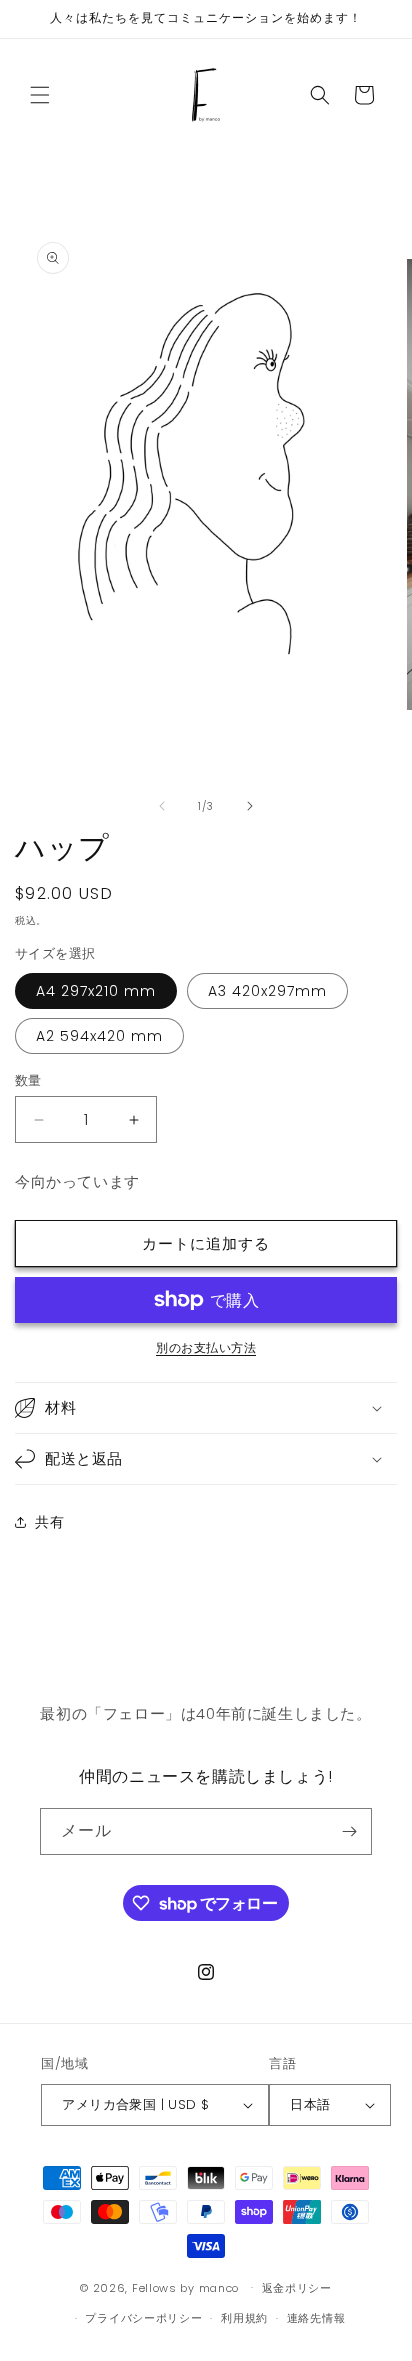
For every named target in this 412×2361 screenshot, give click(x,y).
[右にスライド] (250, 806)
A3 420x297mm (267, 991)
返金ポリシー (297, 2288)
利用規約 (244, 2318)
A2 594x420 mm (99, 1036)
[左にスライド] (162, 806)
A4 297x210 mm (96, 991)
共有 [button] (49, 1522)
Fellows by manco (185, 2287)
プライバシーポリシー (143, 2318)
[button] (40, 95)
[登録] (349, 1831)
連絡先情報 (316, 2318)
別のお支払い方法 (206, 1347)
